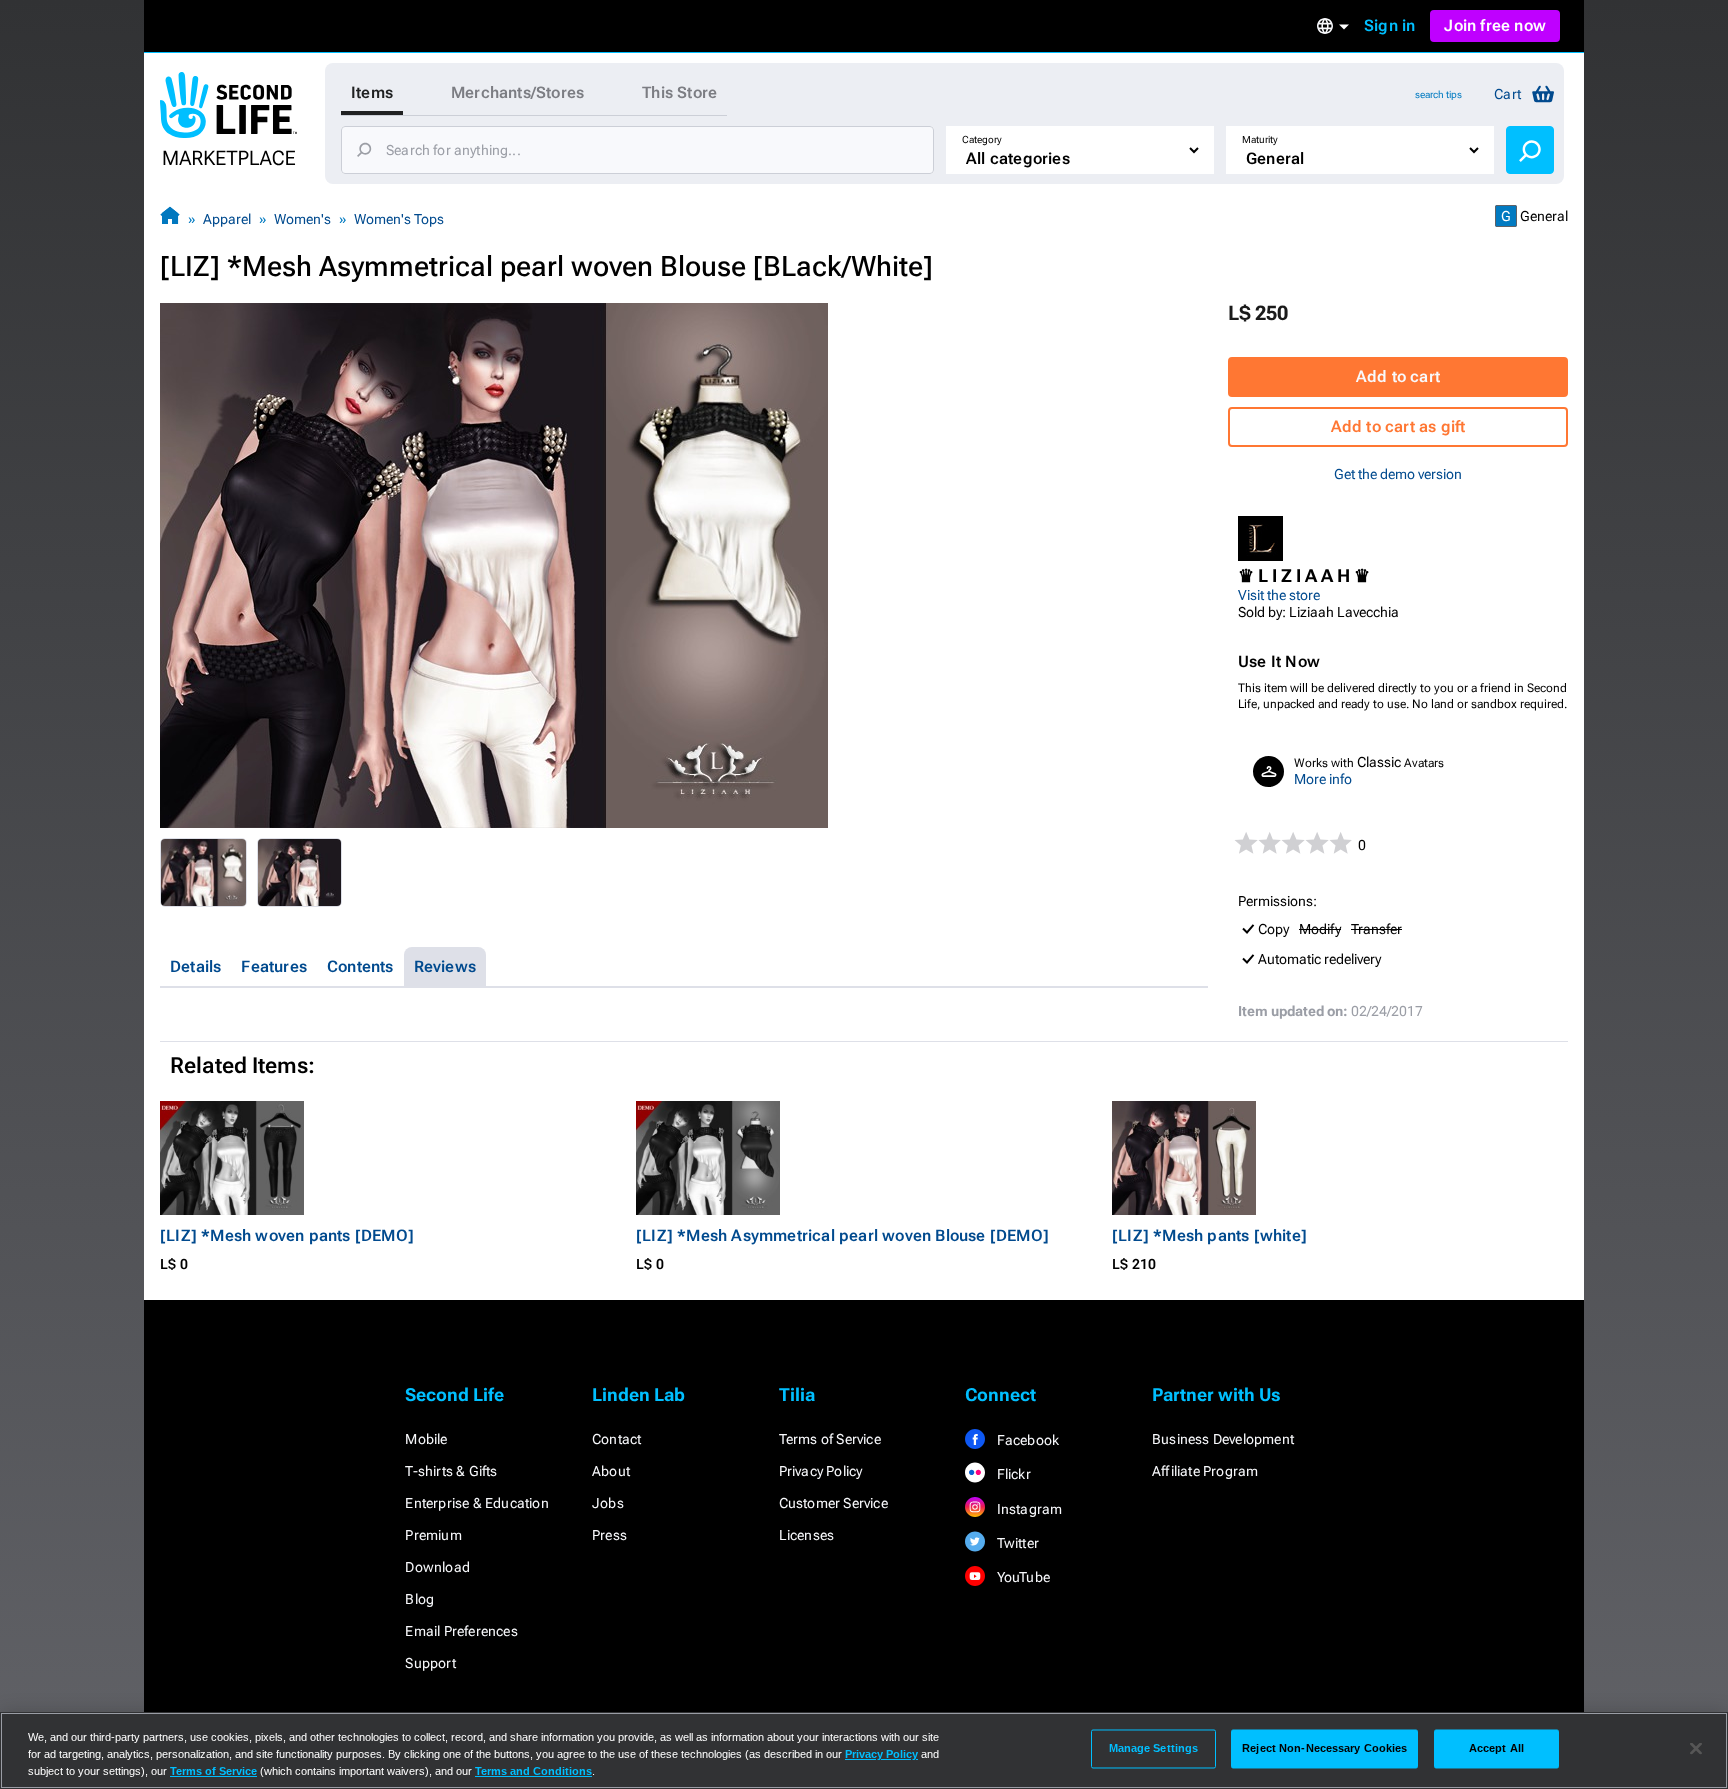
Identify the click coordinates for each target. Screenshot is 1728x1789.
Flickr (1011, 1474)
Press (609, 1535)
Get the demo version (1398, 474)
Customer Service (833, 1503)
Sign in (1389, 25)
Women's (302, 219)
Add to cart (1398, 376)
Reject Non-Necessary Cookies (1324, 1748)
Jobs (608, 1503)
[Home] (170, 218)
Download (437, 1567)
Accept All (1496, 1748)
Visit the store (1279, 595)
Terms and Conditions (533, 1771)
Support (430, 1663)
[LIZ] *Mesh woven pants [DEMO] (287, 1235)
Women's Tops (399, 219)
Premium (433, 1535)
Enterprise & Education (476, 1503)
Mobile (426, 1439)
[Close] (1696, 1749)
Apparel (227, 219)
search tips (1438, 94)
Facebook (1026, 1440)
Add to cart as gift (1398, 426)
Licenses (807, 1535)
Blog (419, 1599)
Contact (616, 1439)
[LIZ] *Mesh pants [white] (1209, 1235)
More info (1323, 779)
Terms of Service (830, 1439)
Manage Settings (1154, 1748)
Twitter (1016, 1543)
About (611, 1471)
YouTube (1021, 1577)
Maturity (1260, 139)
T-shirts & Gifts (451, 1471)
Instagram (1027, 1509)
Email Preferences (461, 1631)
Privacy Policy (821, 1471)
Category (982, 139)
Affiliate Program (1205, 1471)
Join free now (1495, 25)
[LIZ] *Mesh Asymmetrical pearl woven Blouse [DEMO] (842, 1235)
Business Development (1223, 1439)
